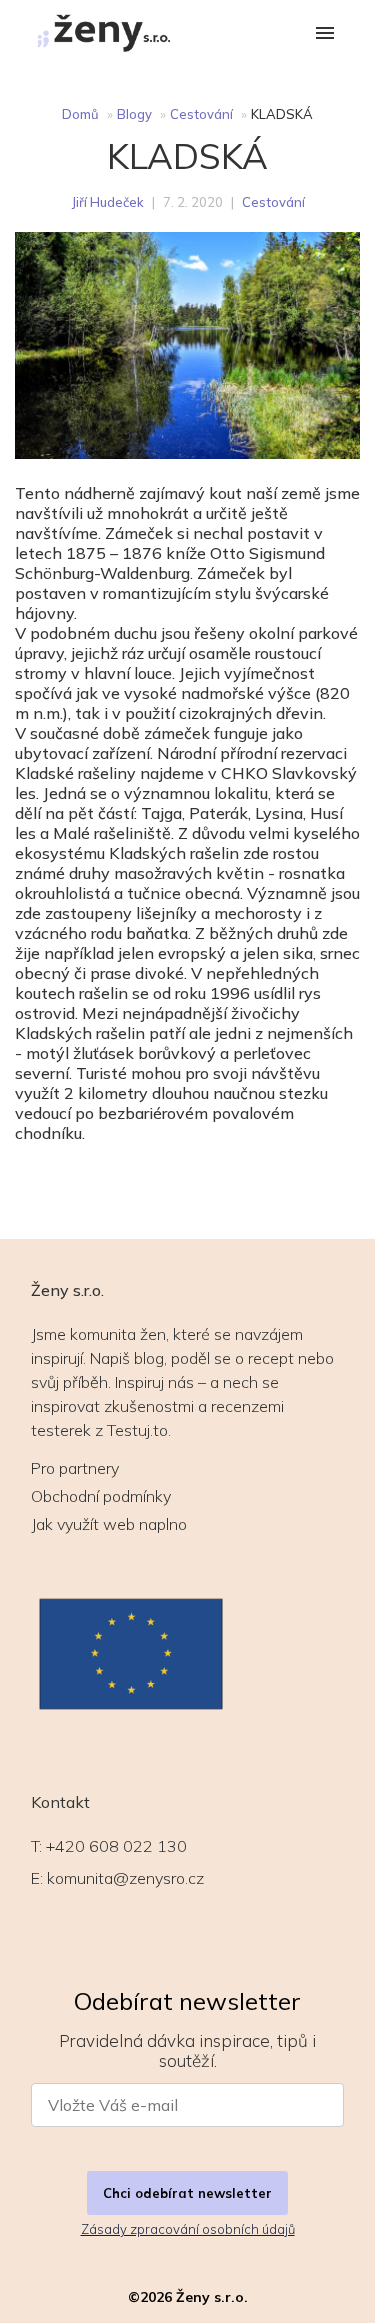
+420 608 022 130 (116, 1846)
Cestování (201, 114)
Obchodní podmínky (101, 1496)
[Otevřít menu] (325, 34)
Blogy (134, 114)
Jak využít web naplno (109, 1524)
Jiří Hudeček (107, 202)
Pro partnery (75, 1468)
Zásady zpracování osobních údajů (188, 2229)
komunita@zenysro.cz (125, 1878)
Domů (80, 114)
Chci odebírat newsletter (187, 2193)
